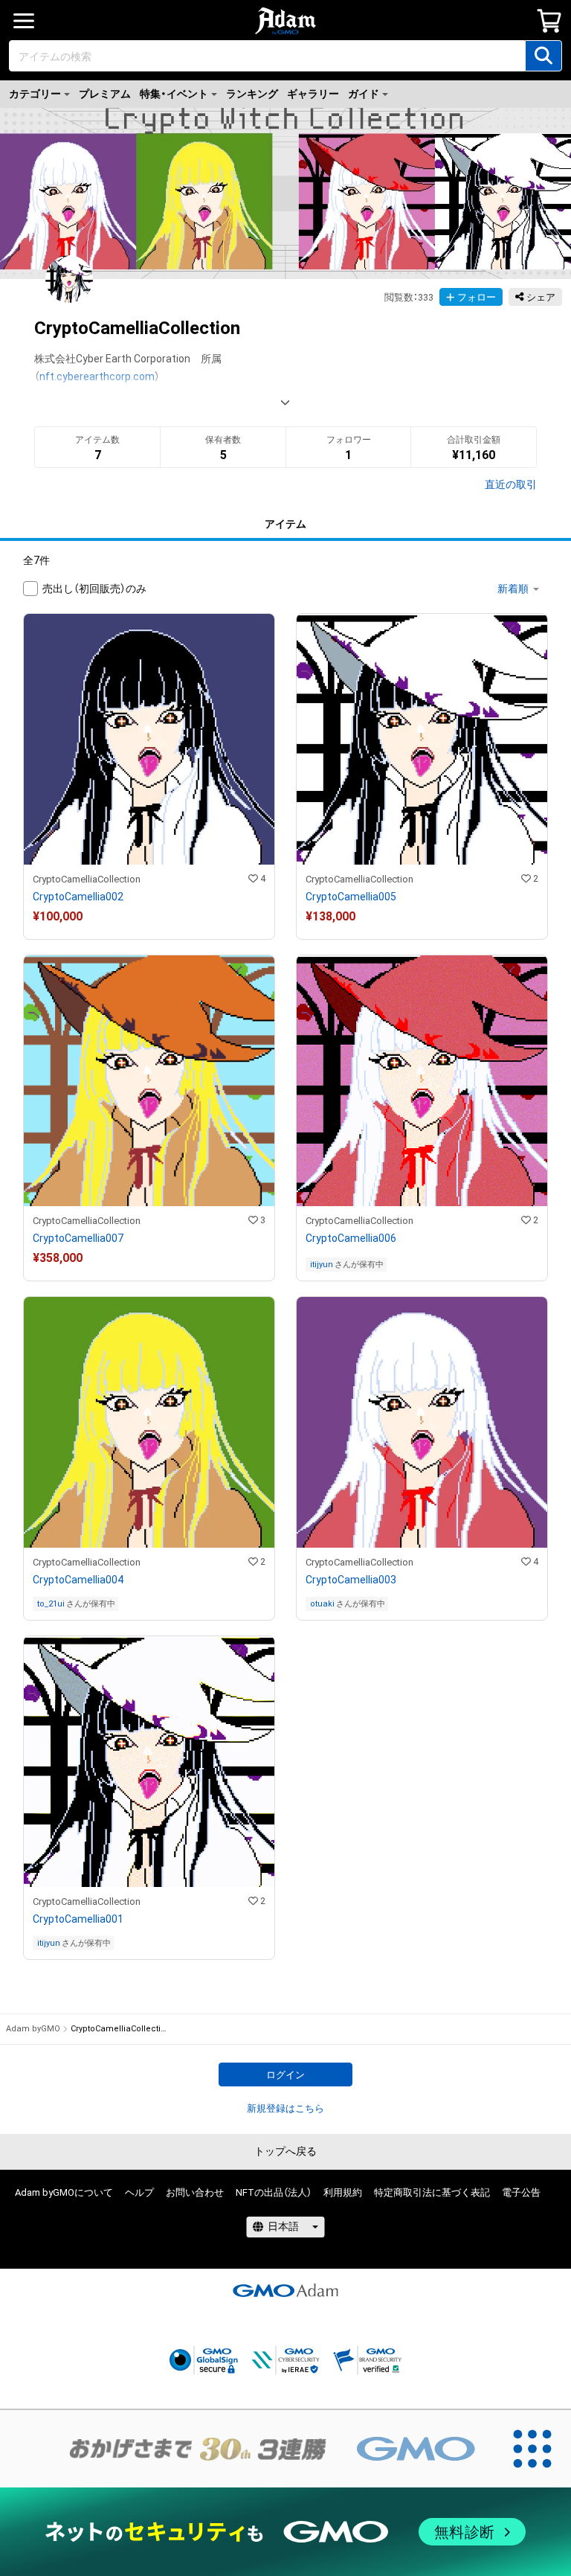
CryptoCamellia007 (78, 1238)
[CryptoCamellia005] (422, 776)
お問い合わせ (195, 2192)
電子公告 (521, 2192)
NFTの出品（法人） (274, 2192)
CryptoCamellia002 (78, 897)
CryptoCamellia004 (78, 1580)
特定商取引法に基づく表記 (432, 2192)
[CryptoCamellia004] (149, 1458)
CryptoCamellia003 (351, 1580)
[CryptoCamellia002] (149, 776)
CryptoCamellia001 (78, 1919)
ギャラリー (313, 94)
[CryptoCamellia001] (149, 1798)
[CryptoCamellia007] (149, 1118)
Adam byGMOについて (64, 2192)
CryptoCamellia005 (351, 897)
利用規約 (343, 2192)
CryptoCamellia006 (351, 1238)
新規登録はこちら (285, 2108)
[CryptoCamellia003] (422, 1458)
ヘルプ (139, 2192)
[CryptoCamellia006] (422, 1118)
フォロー (477, 297)
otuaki (322, 1604)
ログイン (285, 2075)
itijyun (322, 1265)
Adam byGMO (33, 2029)
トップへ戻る (285, 2151)
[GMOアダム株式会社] (285, 2290)
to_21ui (51, 1604)
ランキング (252, 94)
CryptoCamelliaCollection (87, 879)
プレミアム (105, 94)
